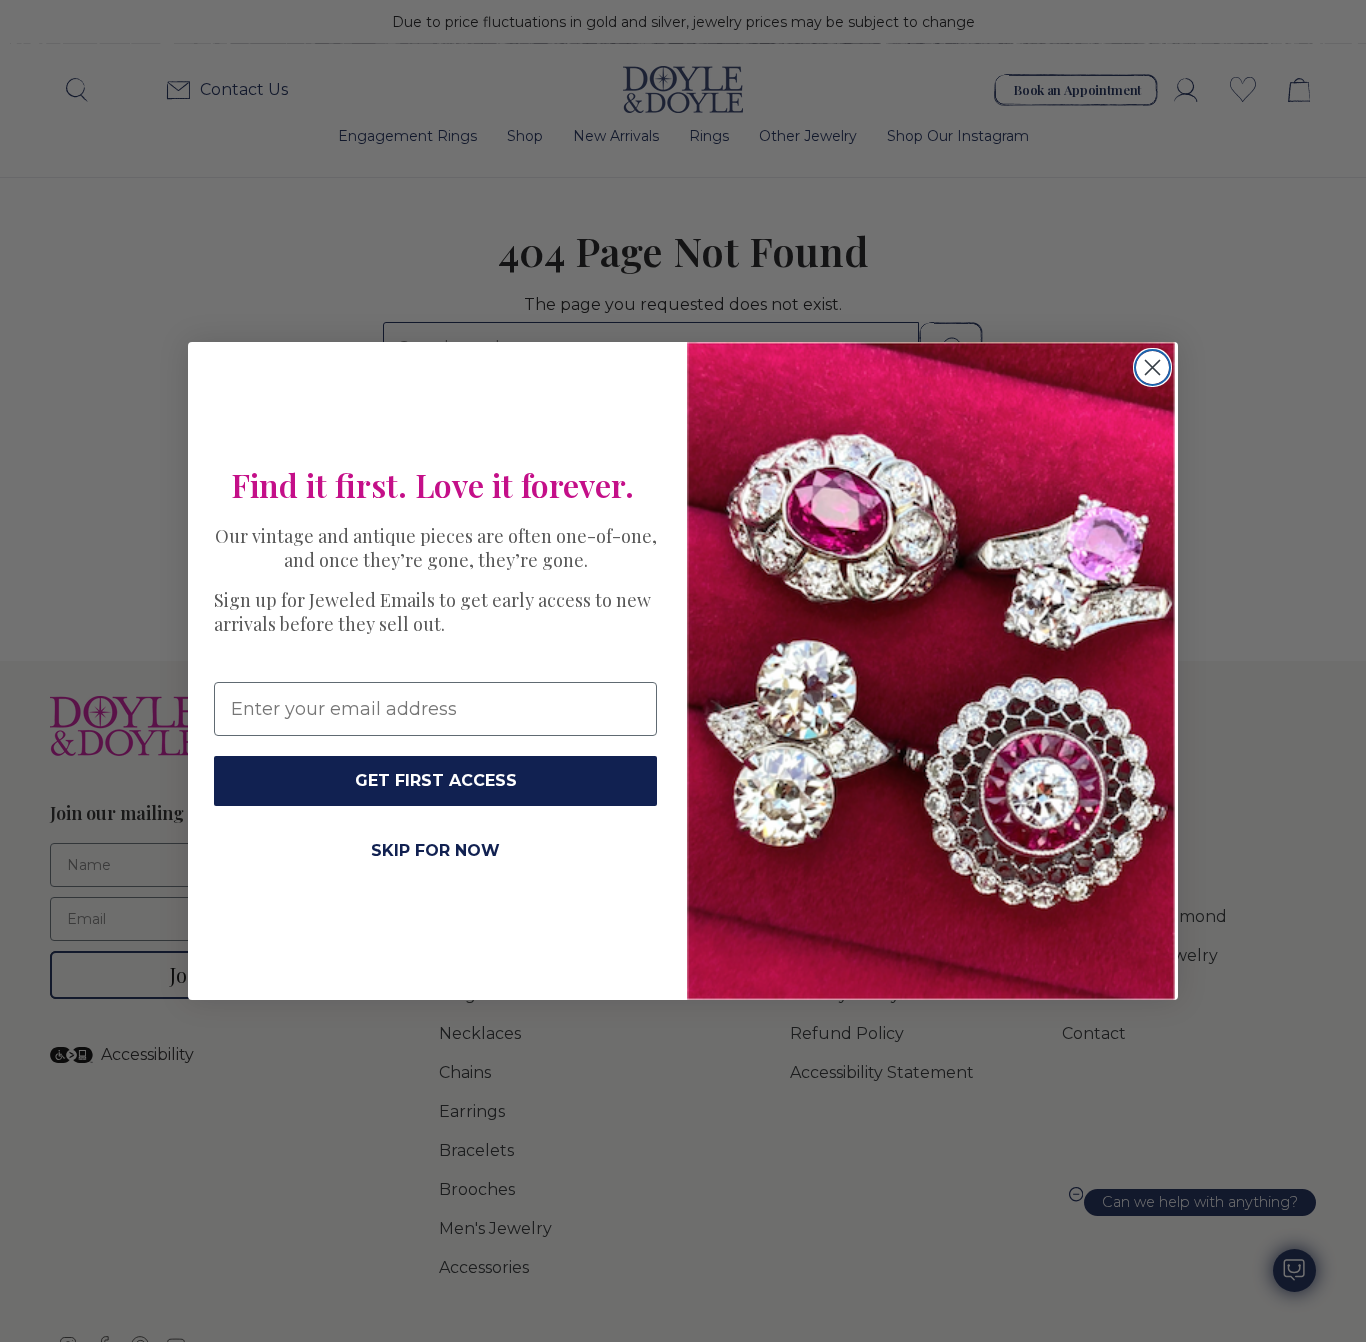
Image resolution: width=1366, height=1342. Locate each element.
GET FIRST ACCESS (436, 780)
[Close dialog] (1152, 367)
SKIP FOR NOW (435, 850)
